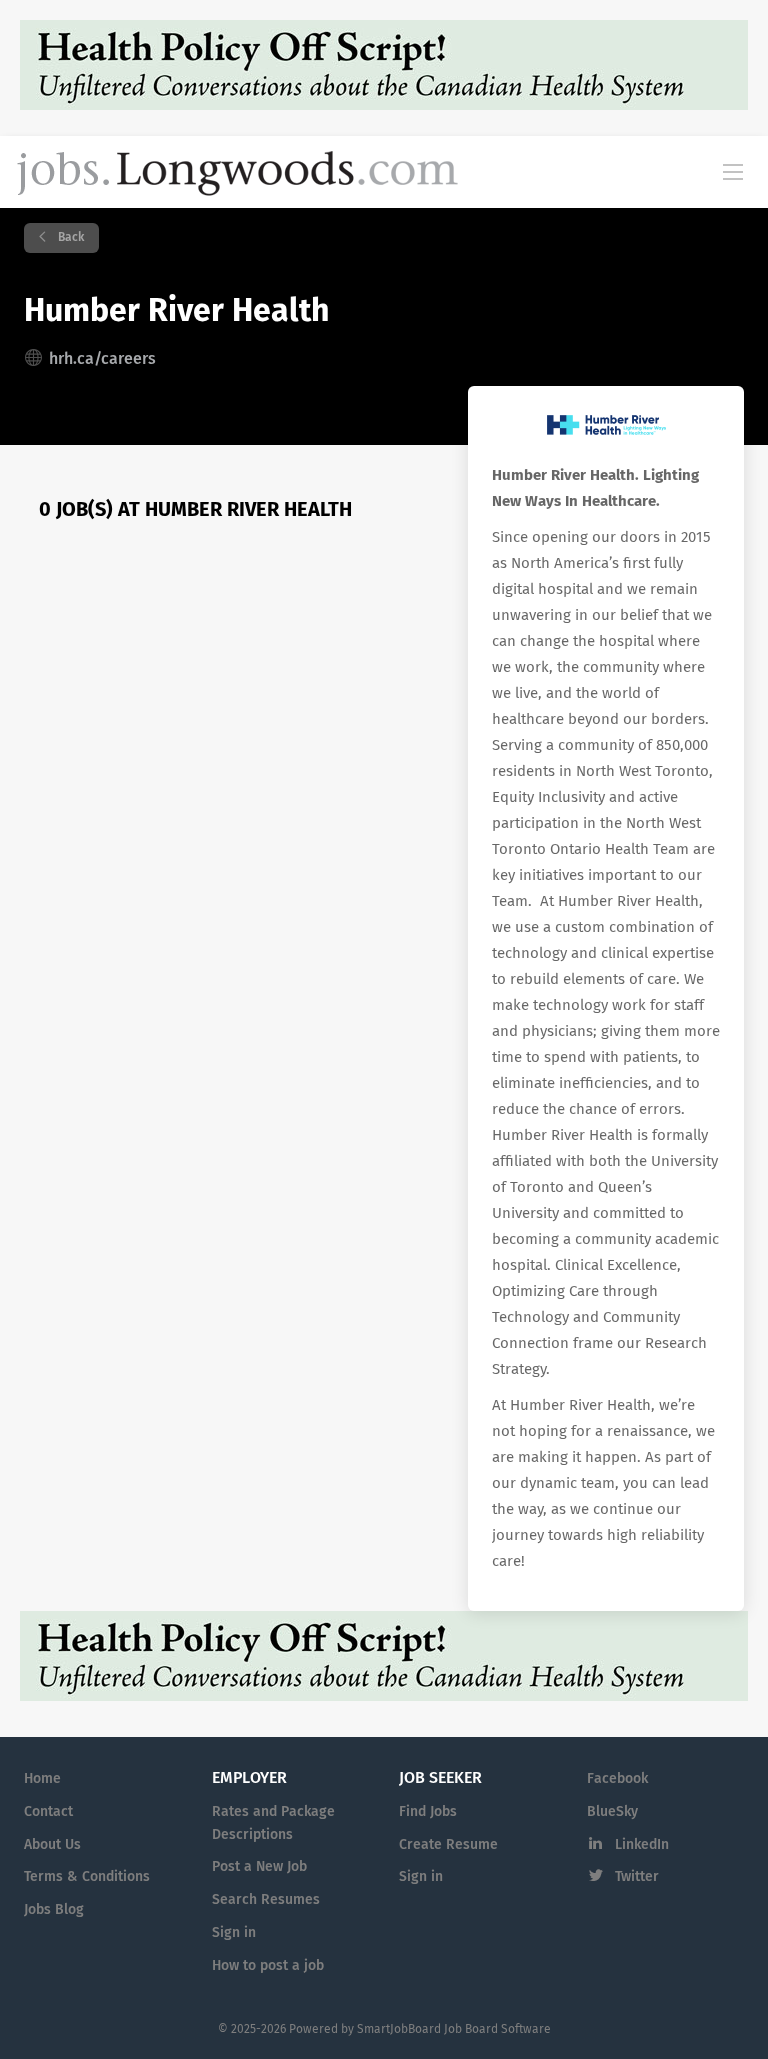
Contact (48, 1812)
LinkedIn (642, 1845)
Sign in (234, 1933)
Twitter (637, 1877)
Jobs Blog (54, 1910)
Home (42, 1779)
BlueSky (612, 1812)
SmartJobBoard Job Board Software (454, 2030)
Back (69, 238)
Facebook (617, 1779)
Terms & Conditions (87, 1877)
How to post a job (268, 1966)
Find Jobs (428, 1812)
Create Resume (448, 1845)
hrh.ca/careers (102, 359)
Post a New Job (259, 1867)
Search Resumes (266, 1900)
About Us (52, 1845)
